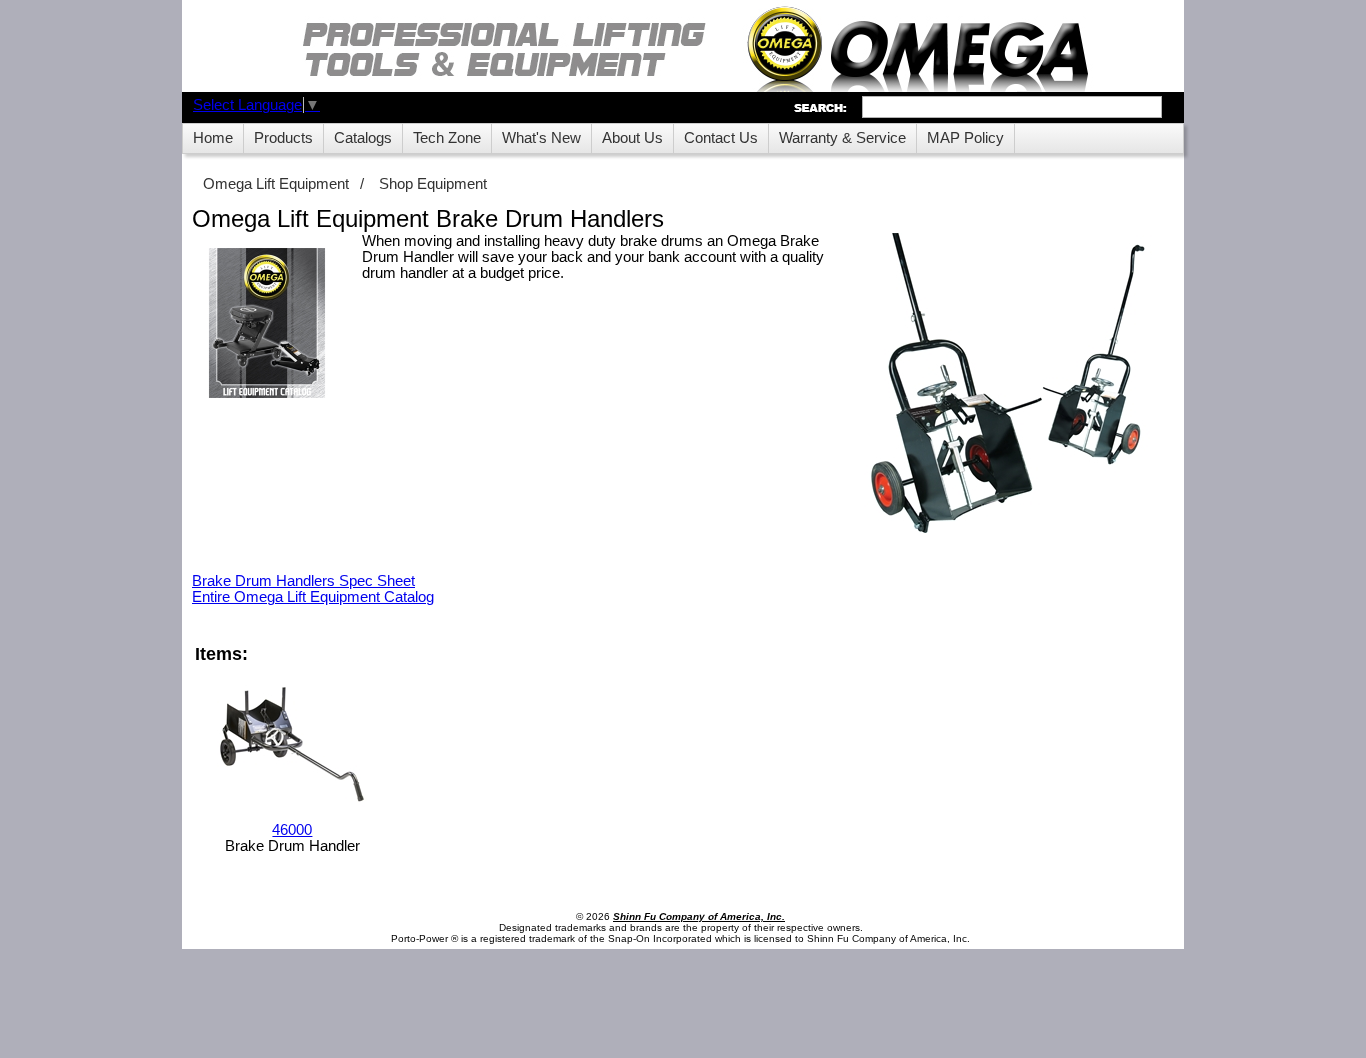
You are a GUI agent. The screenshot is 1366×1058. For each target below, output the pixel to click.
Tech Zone (447, 138)
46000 (292, 830)
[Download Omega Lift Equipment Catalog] (267, 324)
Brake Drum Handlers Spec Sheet (303, 581)
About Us (632, 138)
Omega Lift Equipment (276, 184)
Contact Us (721, 138)
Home (213, 138)
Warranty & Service (842, 138)
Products (283, 138)
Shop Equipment (433, 184)
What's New (541, 138)
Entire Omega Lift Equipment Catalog (313, 597)
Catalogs (363, 138)
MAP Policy (965, 138)
